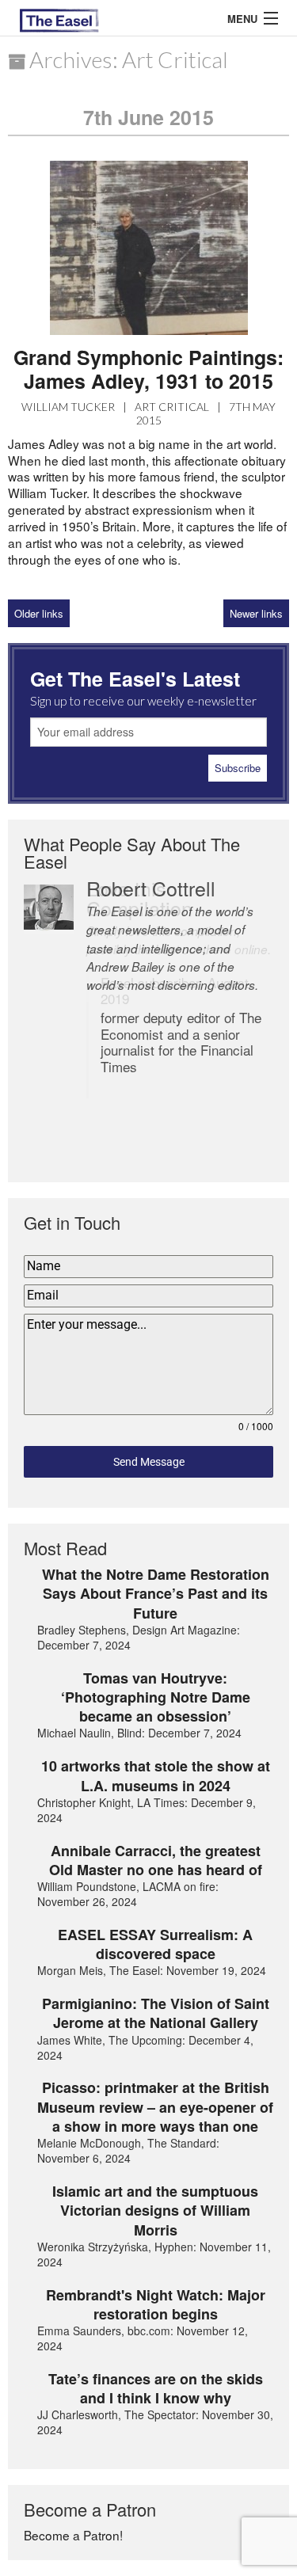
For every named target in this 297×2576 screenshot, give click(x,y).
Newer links (256, 613)
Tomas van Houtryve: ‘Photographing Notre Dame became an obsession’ (156, 1697)
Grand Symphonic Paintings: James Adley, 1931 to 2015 (148, 369)
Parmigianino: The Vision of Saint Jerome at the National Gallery (156, 2013)
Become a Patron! (73, 2535)
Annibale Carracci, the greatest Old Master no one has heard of (156, 1861)
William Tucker (68, 407)
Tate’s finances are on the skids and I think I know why (156, 2389)
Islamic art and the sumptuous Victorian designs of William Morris (155, 2211)
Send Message (149, 1462)
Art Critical (172, 407)
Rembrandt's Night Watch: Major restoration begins (156, 2305)
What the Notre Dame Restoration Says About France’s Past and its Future (156, 1594)
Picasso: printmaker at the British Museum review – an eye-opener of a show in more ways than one (155, 2107)
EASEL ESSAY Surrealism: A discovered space (155, 1944)
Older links (39, 613)
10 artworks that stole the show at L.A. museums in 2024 (156, 1776)
